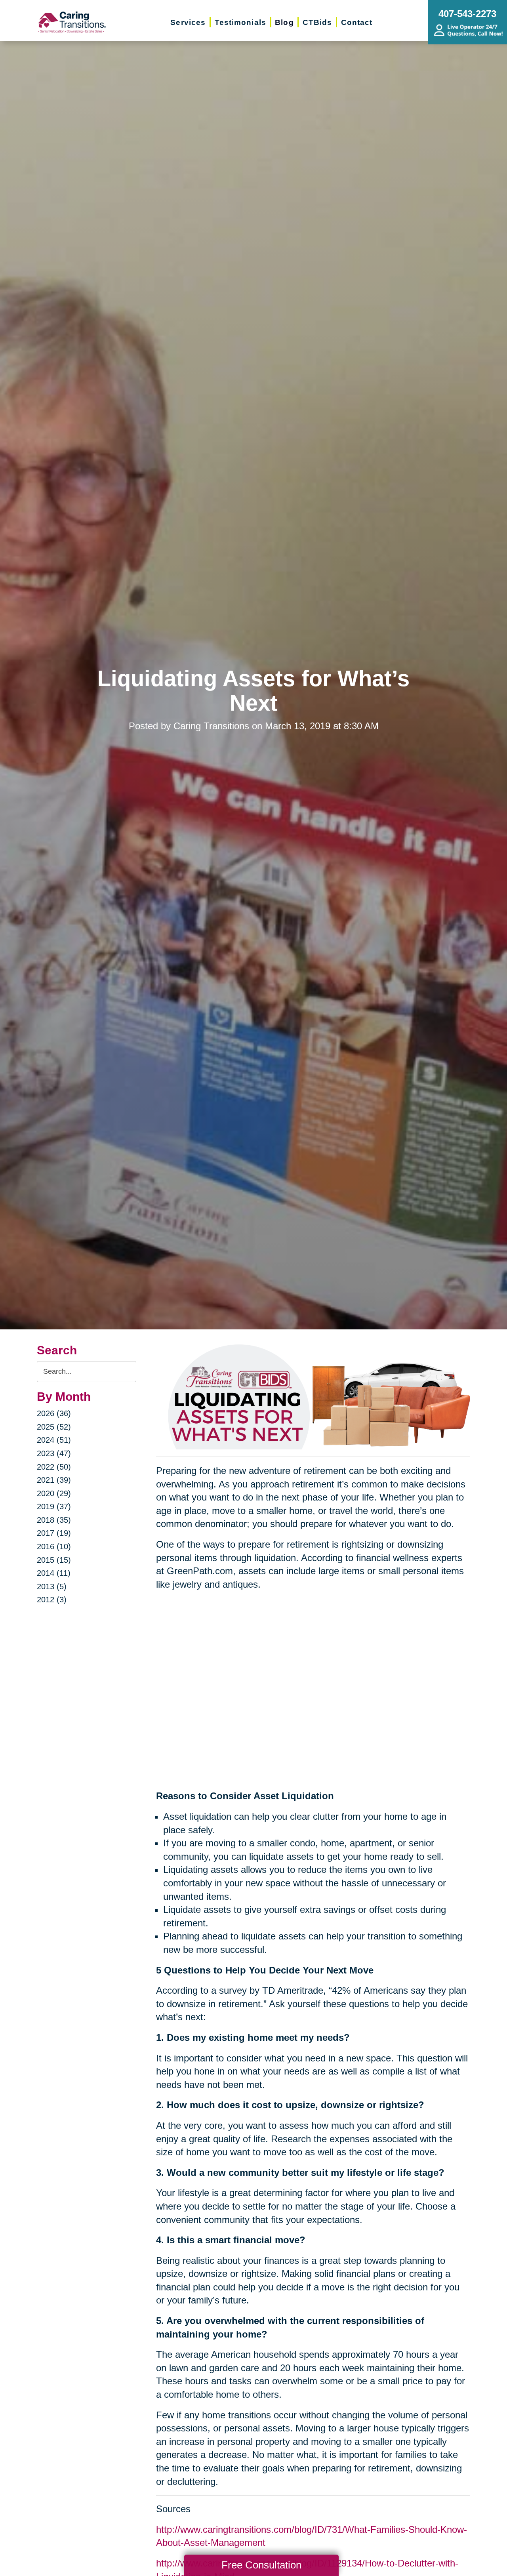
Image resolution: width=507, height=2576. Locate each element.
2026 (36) (54, 1413)
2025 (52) (54, 1427)
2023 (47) (54, 1453)
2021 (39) (54, 1480)
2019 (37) (54, 1506)
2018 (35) (54, 1520)
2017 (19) (54, 1533)
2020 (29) (54, 1493)
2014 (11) (54, 1573)
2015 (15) (54, 1560)
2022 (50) (54, 1467)
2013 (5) (52, 1586)
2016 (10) (54, 1546)
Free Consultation (261, 2565)
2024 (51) (54, 1440)
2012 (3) (52, 1600)
